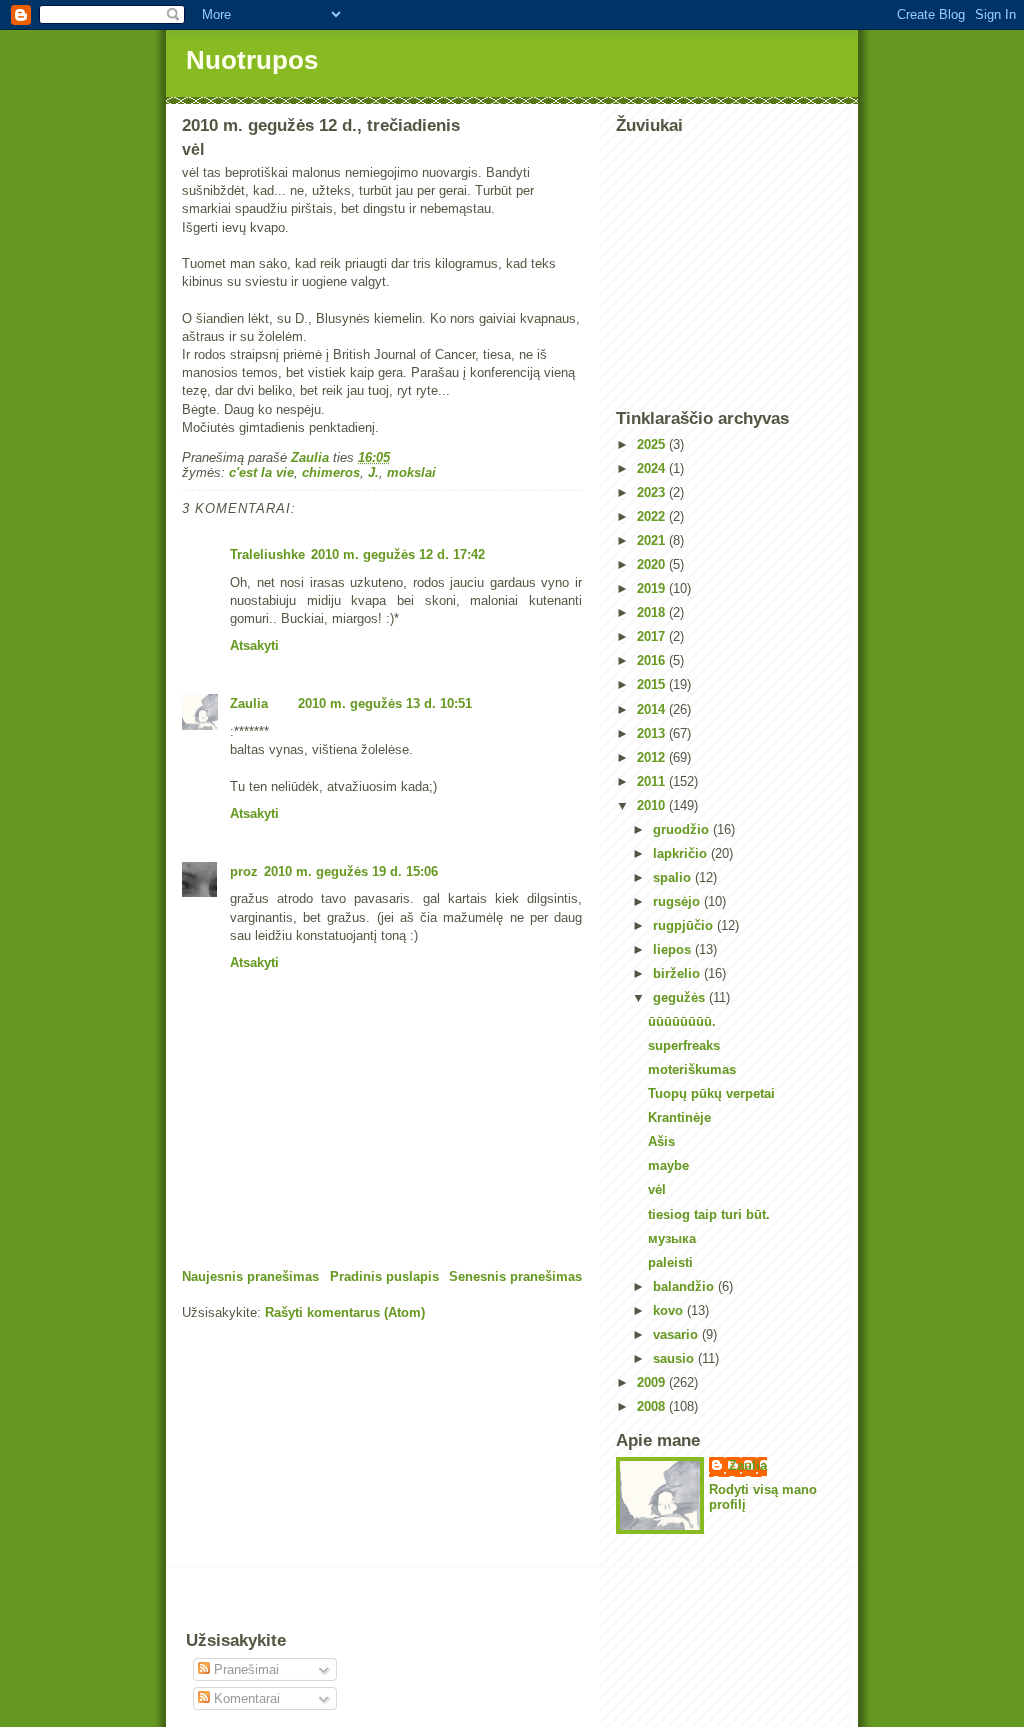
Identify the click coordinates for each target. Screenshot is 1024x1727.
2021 (653, 540)
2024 (653, 468)
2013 (653, 733)
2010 (653, 805)
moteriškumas (692, 1069)
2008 (653, 1406)
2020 (653, 564)
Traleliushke (267, 554)
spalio (674, 877)
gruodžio (683, 829)
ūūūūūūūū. (682, 1021)
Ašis (661, 1141)
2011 (653, 781)
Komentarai (245, 1698)
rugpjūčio (685, 925)
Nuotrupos (252, 60)
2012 (653, 757)
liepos (674, 949)
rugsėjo (678, 901)
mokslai (411, 472)
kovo (670, 1310)
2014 (653, 709)
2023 (653, 492)
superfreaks (684, 1045)
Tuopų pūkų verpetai (711, 1093)
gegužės (681, 997)
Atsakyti (254, 645)
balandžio (685, 1286)
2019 (653, 588)
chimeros (331, 472)
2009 (653, 1382)
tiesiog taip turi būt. (709, 1214)
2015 (653, 684)
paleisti (670, 1262)
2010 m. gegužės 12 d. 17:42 (398, 554)
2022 (653, 516)
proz (244, 871)
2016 (653, 660)
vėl (657, 1189)
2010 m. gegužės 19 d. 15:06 (351, 871)
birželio (678, 973)
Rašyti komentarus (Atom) (345, 1312)
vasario (677, 1334)
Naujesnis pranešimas (250, 1276)
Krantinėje (679, 1117)
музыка (672, 1238)
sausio (675, 1358)
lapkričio (682, 853)
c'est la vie (261, 472)
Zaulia (249, 703)
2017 (653, 636)
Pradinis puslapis (384, 1276)
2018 (653, 612)
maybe (668, 1165)
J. (373, 472)
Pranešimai (244, 1669)
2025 (653, 444)
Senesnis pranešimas (515, 1276)
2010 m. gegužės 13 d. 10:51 (385, 703)
